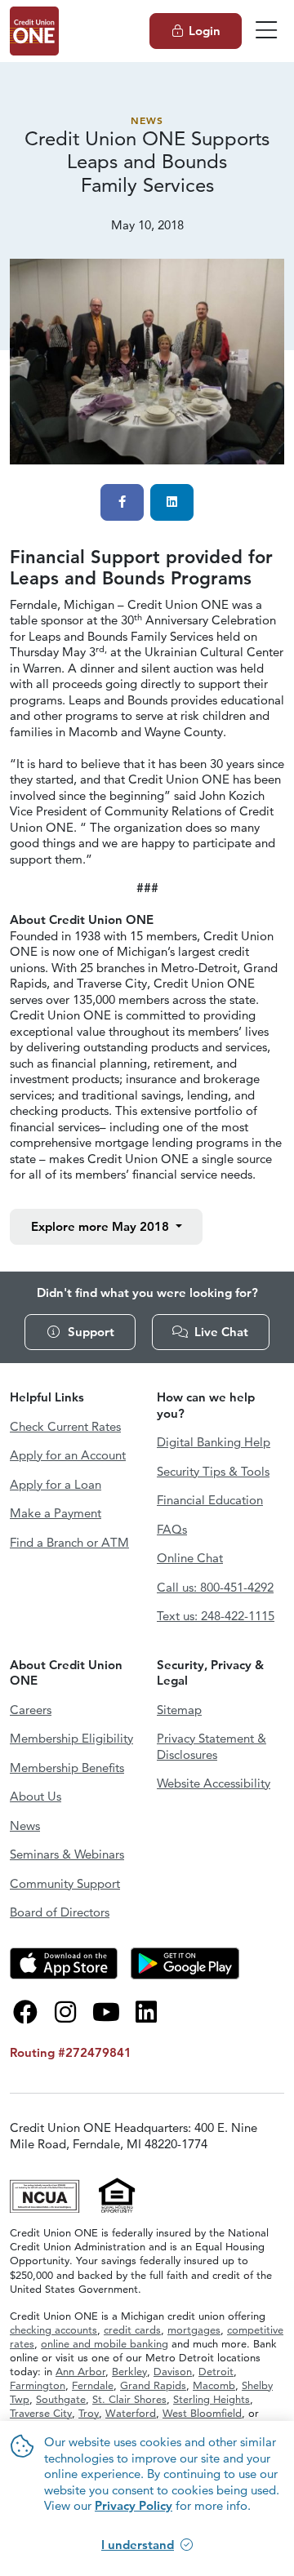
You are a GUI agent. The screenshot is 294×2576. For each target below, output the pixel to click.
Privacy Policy (134, 2505)
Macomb (214, 2385)
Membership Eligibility (71, 1738)
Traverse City (41, 2413)
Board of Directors (60, 1912)
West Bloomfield (202, 2413)
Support (91, 1332)
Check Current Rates (65, 1426)
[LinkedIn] (147, 2012)
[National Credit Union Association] (46, 2194)
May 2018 (102, 1226)
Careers (31, 1710)
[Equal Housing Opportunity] (117, 2194)
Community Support (65, 1883)
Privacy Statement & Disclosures (212, 1746)
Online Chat (190, 1558)
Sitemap (179, 1710)
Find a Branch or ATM (69, 1542)
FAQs (172, 1529)
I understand (138, 2545)
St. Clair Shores (129, 2399)
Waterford (131, 2413)
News (147, 120)
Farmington (38, 2385)
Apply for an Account (68, 1455)
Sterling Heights (212, 2399)
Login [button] (205, 31)
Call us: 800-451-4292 (215, 1587)
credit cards (132, 2330)
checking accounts (53, 2330)
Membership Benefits (67, 1768)
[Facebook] (25, 2012)
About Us (36, 1796)
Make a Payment (56, 1513)
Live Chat (221, 1332)
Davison (173, 2371)
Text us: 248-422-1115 (216, 1616)
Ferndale (93, 2385)
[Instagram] (66, 2012)
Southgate (61, 2399)
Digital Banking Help (214, 1442)
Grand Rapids (153, 2385)
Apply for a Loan (56, 1484)
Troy (89, 2413)
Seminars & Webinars (67, 1854)
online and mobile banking (105, 2343)
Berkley (129, 2371)
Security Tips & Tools (213, 1471)
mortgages (194, 2330)
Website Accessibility (214, 1783)
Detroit (216, 2371)
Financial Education (210, 1500)
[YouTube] (106, 2012)
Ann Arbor (80, 2371)
